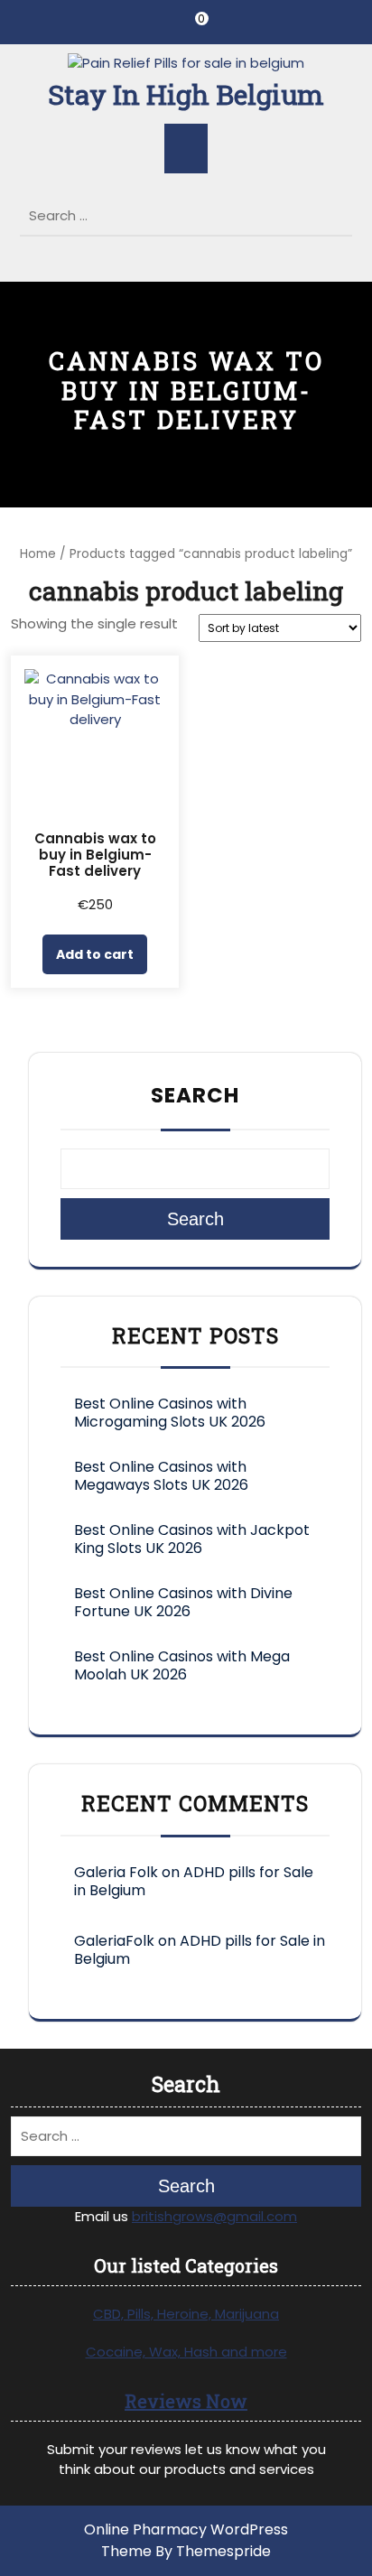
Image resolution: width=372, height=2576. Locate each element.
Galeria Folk (116, 1872)
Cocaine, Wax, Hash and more (186, 2352)
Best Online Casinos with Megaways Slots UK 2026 (161, 1476)
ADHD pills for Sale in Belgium (194, 1881)
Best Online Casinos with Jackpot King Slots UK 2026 (192, 1539)
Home (38, 554)
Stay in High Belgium (186, 94)
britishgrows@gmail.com (214, 2216)
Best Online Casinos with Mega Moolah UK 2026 (182, 1665)
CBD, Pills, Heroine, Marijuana (186, 2314)
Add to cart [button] (95, 954)
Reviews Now (186, 2401)
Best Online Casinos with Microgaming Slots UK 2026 (170, 1413)
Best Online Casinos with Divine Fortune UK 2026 (183, 1602)
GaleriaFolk (114, 1941)
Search (341, 210)
